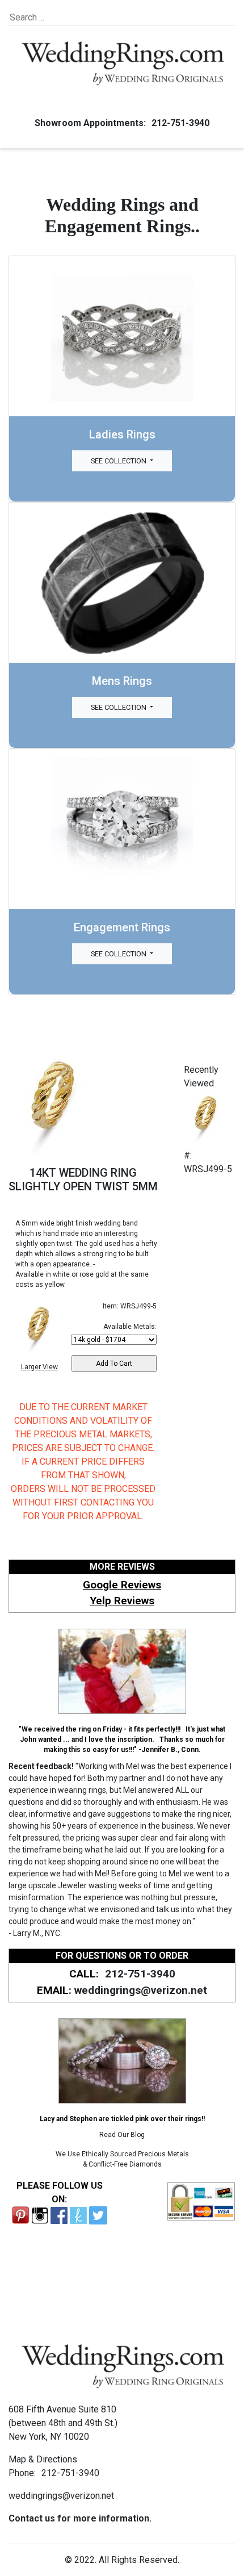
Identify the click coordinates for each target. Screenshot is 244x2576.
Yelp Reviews (122, 1601)
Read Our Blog (122, 2135)
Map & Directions (43, 2459)
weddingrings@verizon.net (141, 1990)
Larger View (39, 1367)
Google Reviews (122, 1585)
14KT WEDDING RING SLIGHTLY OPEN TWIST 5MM (83, 1180)
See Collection (119, 461)
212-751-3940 (180, 123)
